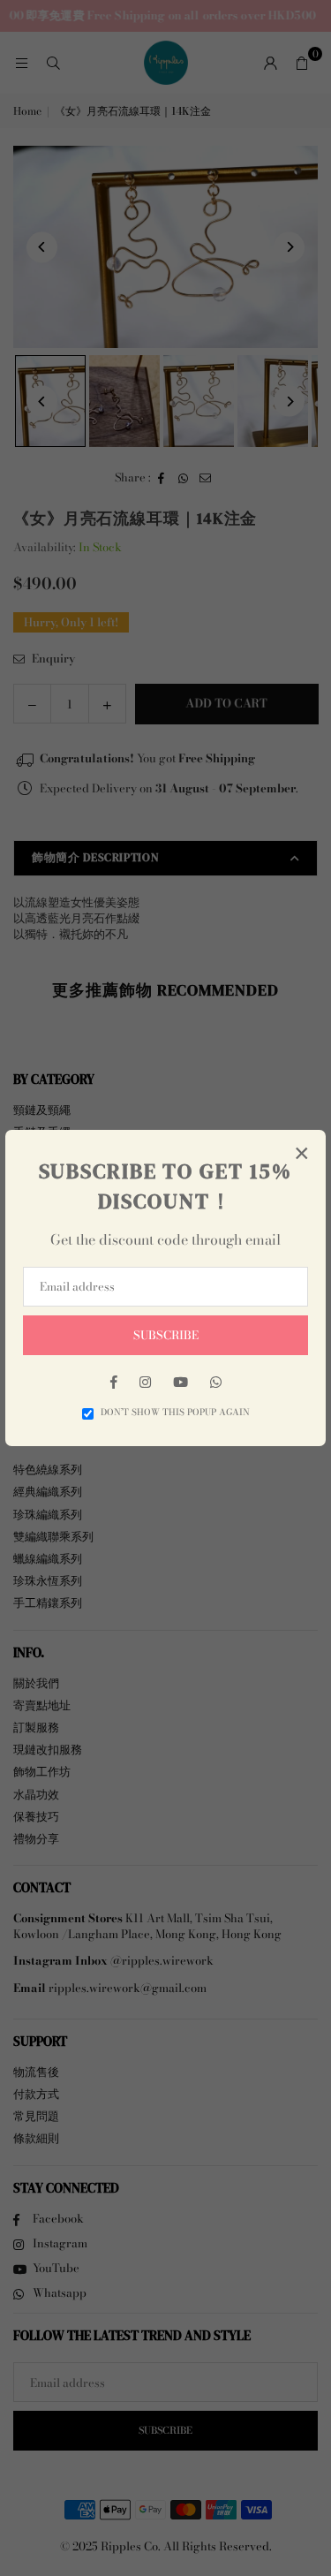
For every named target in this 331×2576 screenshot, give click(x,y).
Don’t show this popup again (175, 1413)
